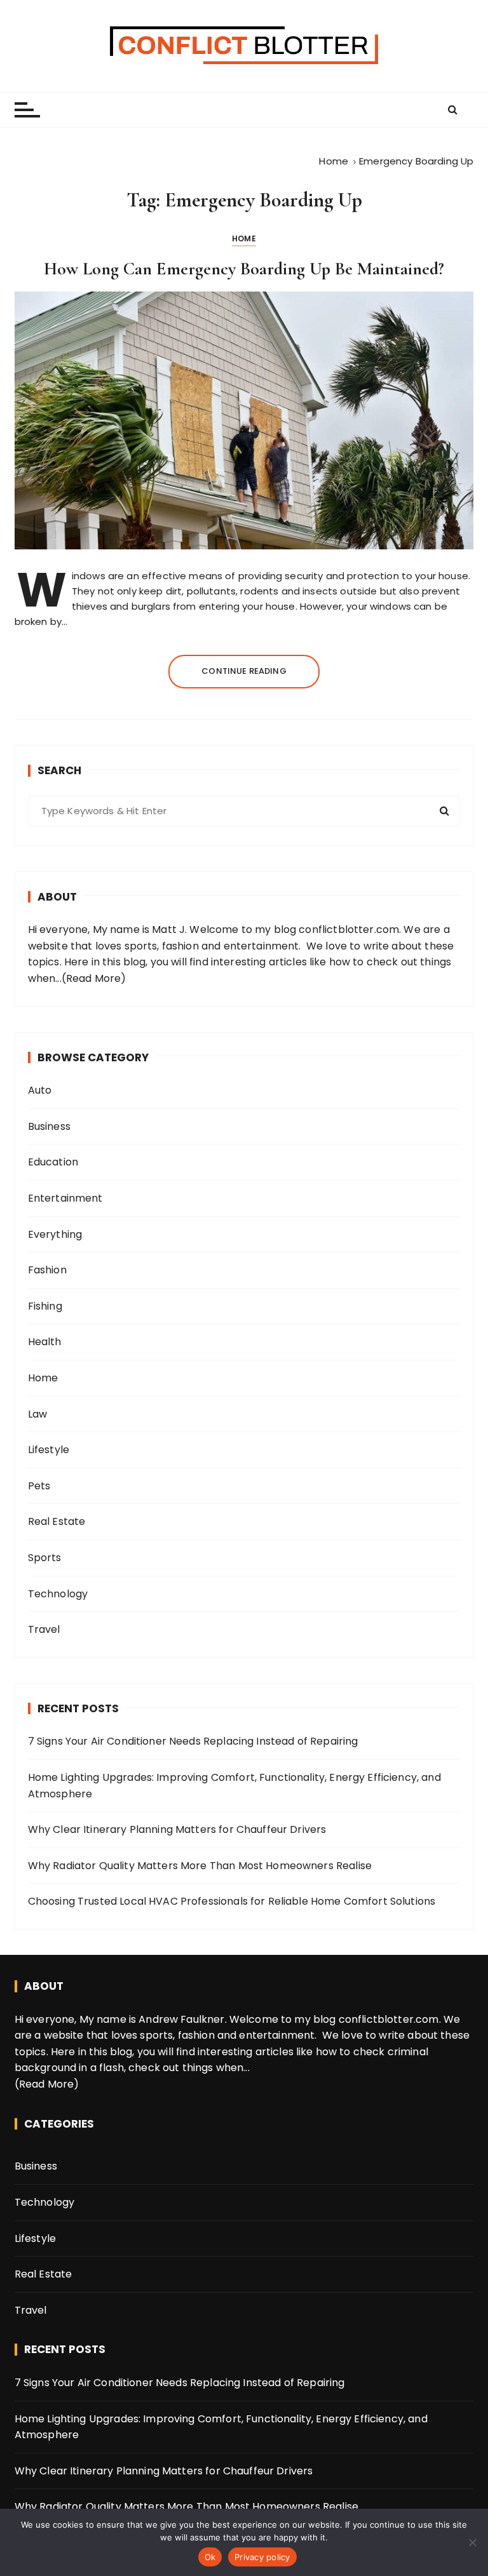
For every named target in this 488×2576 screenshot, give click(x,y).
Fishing (45, 1306)
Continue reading (244, 671)
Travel (44, 1629)
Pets (39, 1486)
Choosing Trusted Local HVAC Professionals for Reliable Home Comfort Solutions (232, 1901)
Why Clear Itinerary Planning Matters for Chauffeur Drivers (177, 1829)
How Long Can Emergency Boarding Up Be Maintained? (244, 269)
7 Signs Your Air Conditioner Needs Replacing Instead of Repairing (193, 1741)
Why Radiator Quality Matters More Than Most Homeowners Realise (200, 1866)
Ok (210, 2557)
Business (49, 1126)
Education (53, 1162)
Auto (40, 1090)
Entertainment (65, 1198)
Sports (45, 1558)
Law (37, 1414)
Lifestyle (49, 1450)
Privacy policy (262, 2557)
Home (244, 238)
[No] (472, 2542)
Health (45, 1342)
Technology (58, 1594)
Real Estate (57, 1521)
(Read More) (94, 978)
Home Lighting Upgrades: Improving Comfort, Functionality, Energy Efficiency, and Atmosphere (234, 1786)
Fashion (47, 1270)
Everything (55, 1234)
